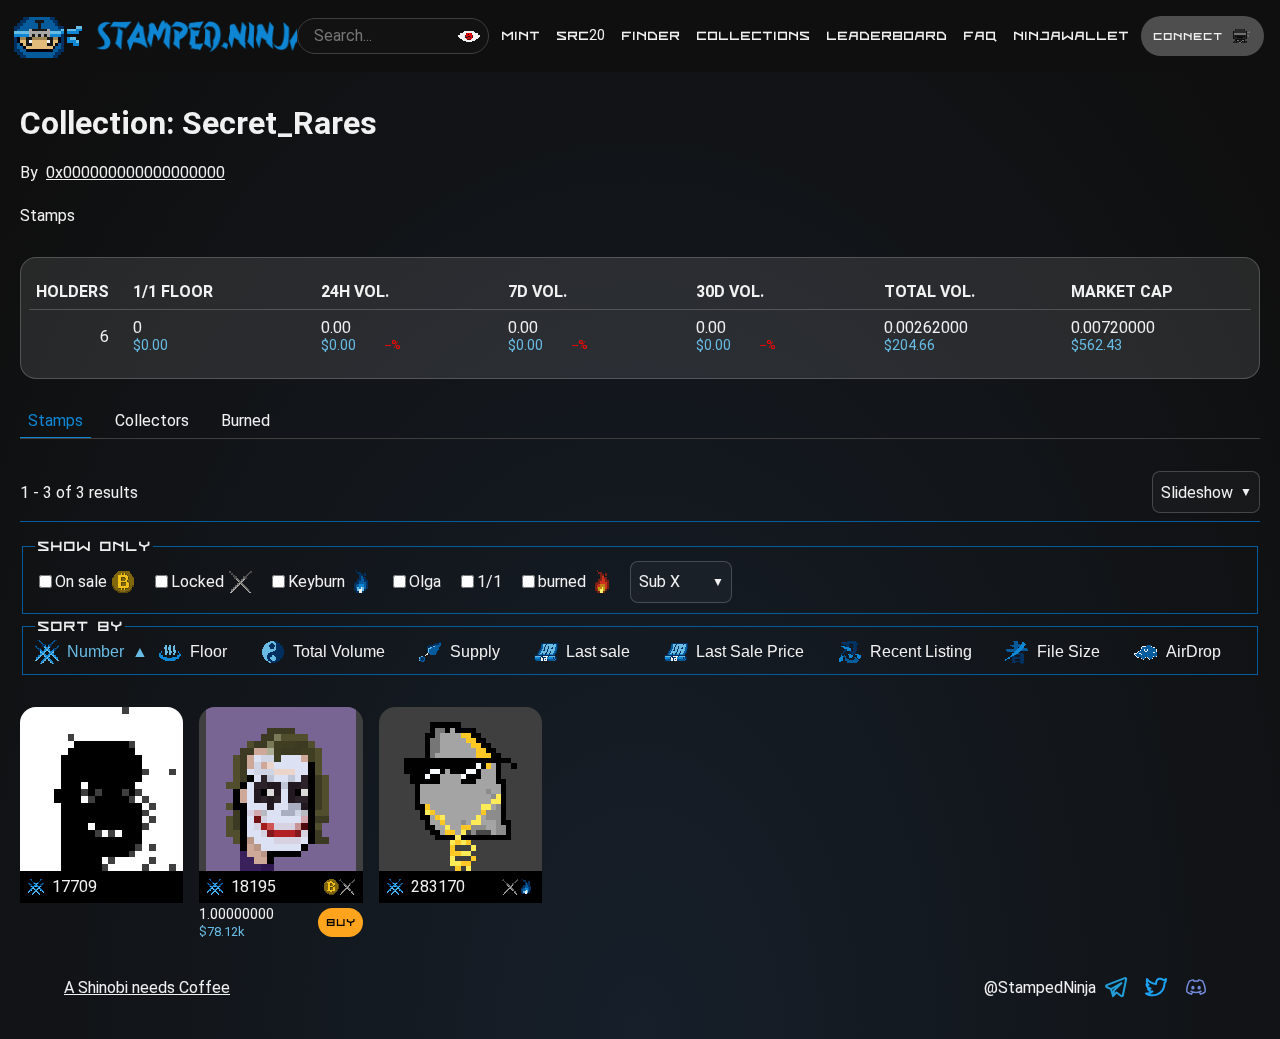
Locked (197, 581)
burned (562, 581)
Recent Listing (921, 651)
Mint (520, 35)
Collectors (152, 420)
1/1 (489, 581)
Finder (650, 35)
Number (107, 651)
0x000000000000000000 (135, 172)
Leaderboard (886, 35)
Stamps (55, 420)
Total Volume (339, 651)
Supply (475, 651)
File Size (1068, 651)
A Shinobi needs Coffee (147, 987)
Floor (208, 651)
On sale (81, 581)
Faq (980, 35)
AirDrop (1193, 651)
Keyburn (316, 581)
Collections (753, 35)
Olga (425, 581)
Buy (340, 922)
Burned (245, 420)
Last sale (598, 651)
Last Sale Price (750, 651)
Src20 (580, 35)
